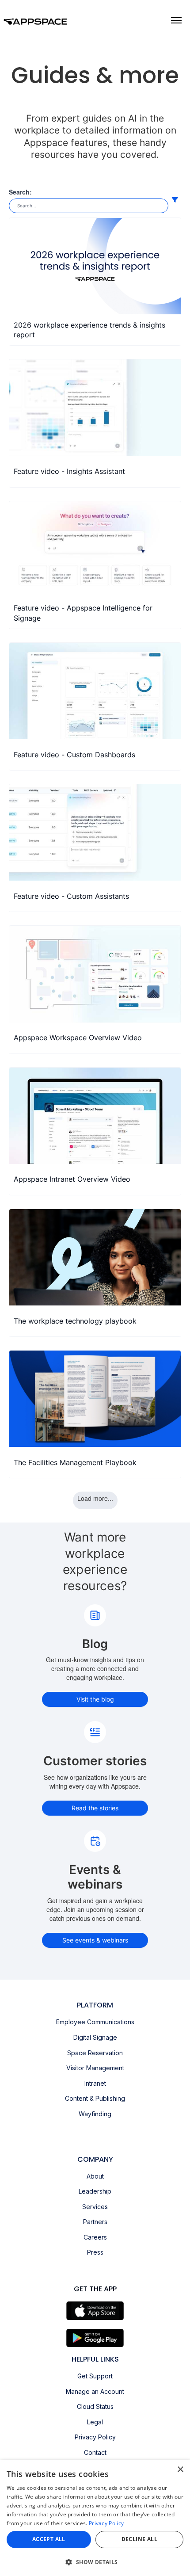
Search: (20, 192)
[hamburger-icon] (176, 20)
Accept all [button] (49, 2539)
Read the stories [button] (95, 1808)
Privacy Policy (106, 2523)
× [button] (180, 2470)
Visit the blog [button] (95, 1699)
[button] (95, 2562)
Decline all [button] (139, 2539)
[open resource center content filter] (175, 200)
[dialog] (95, 2518)
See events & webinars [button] (95, 1940)
